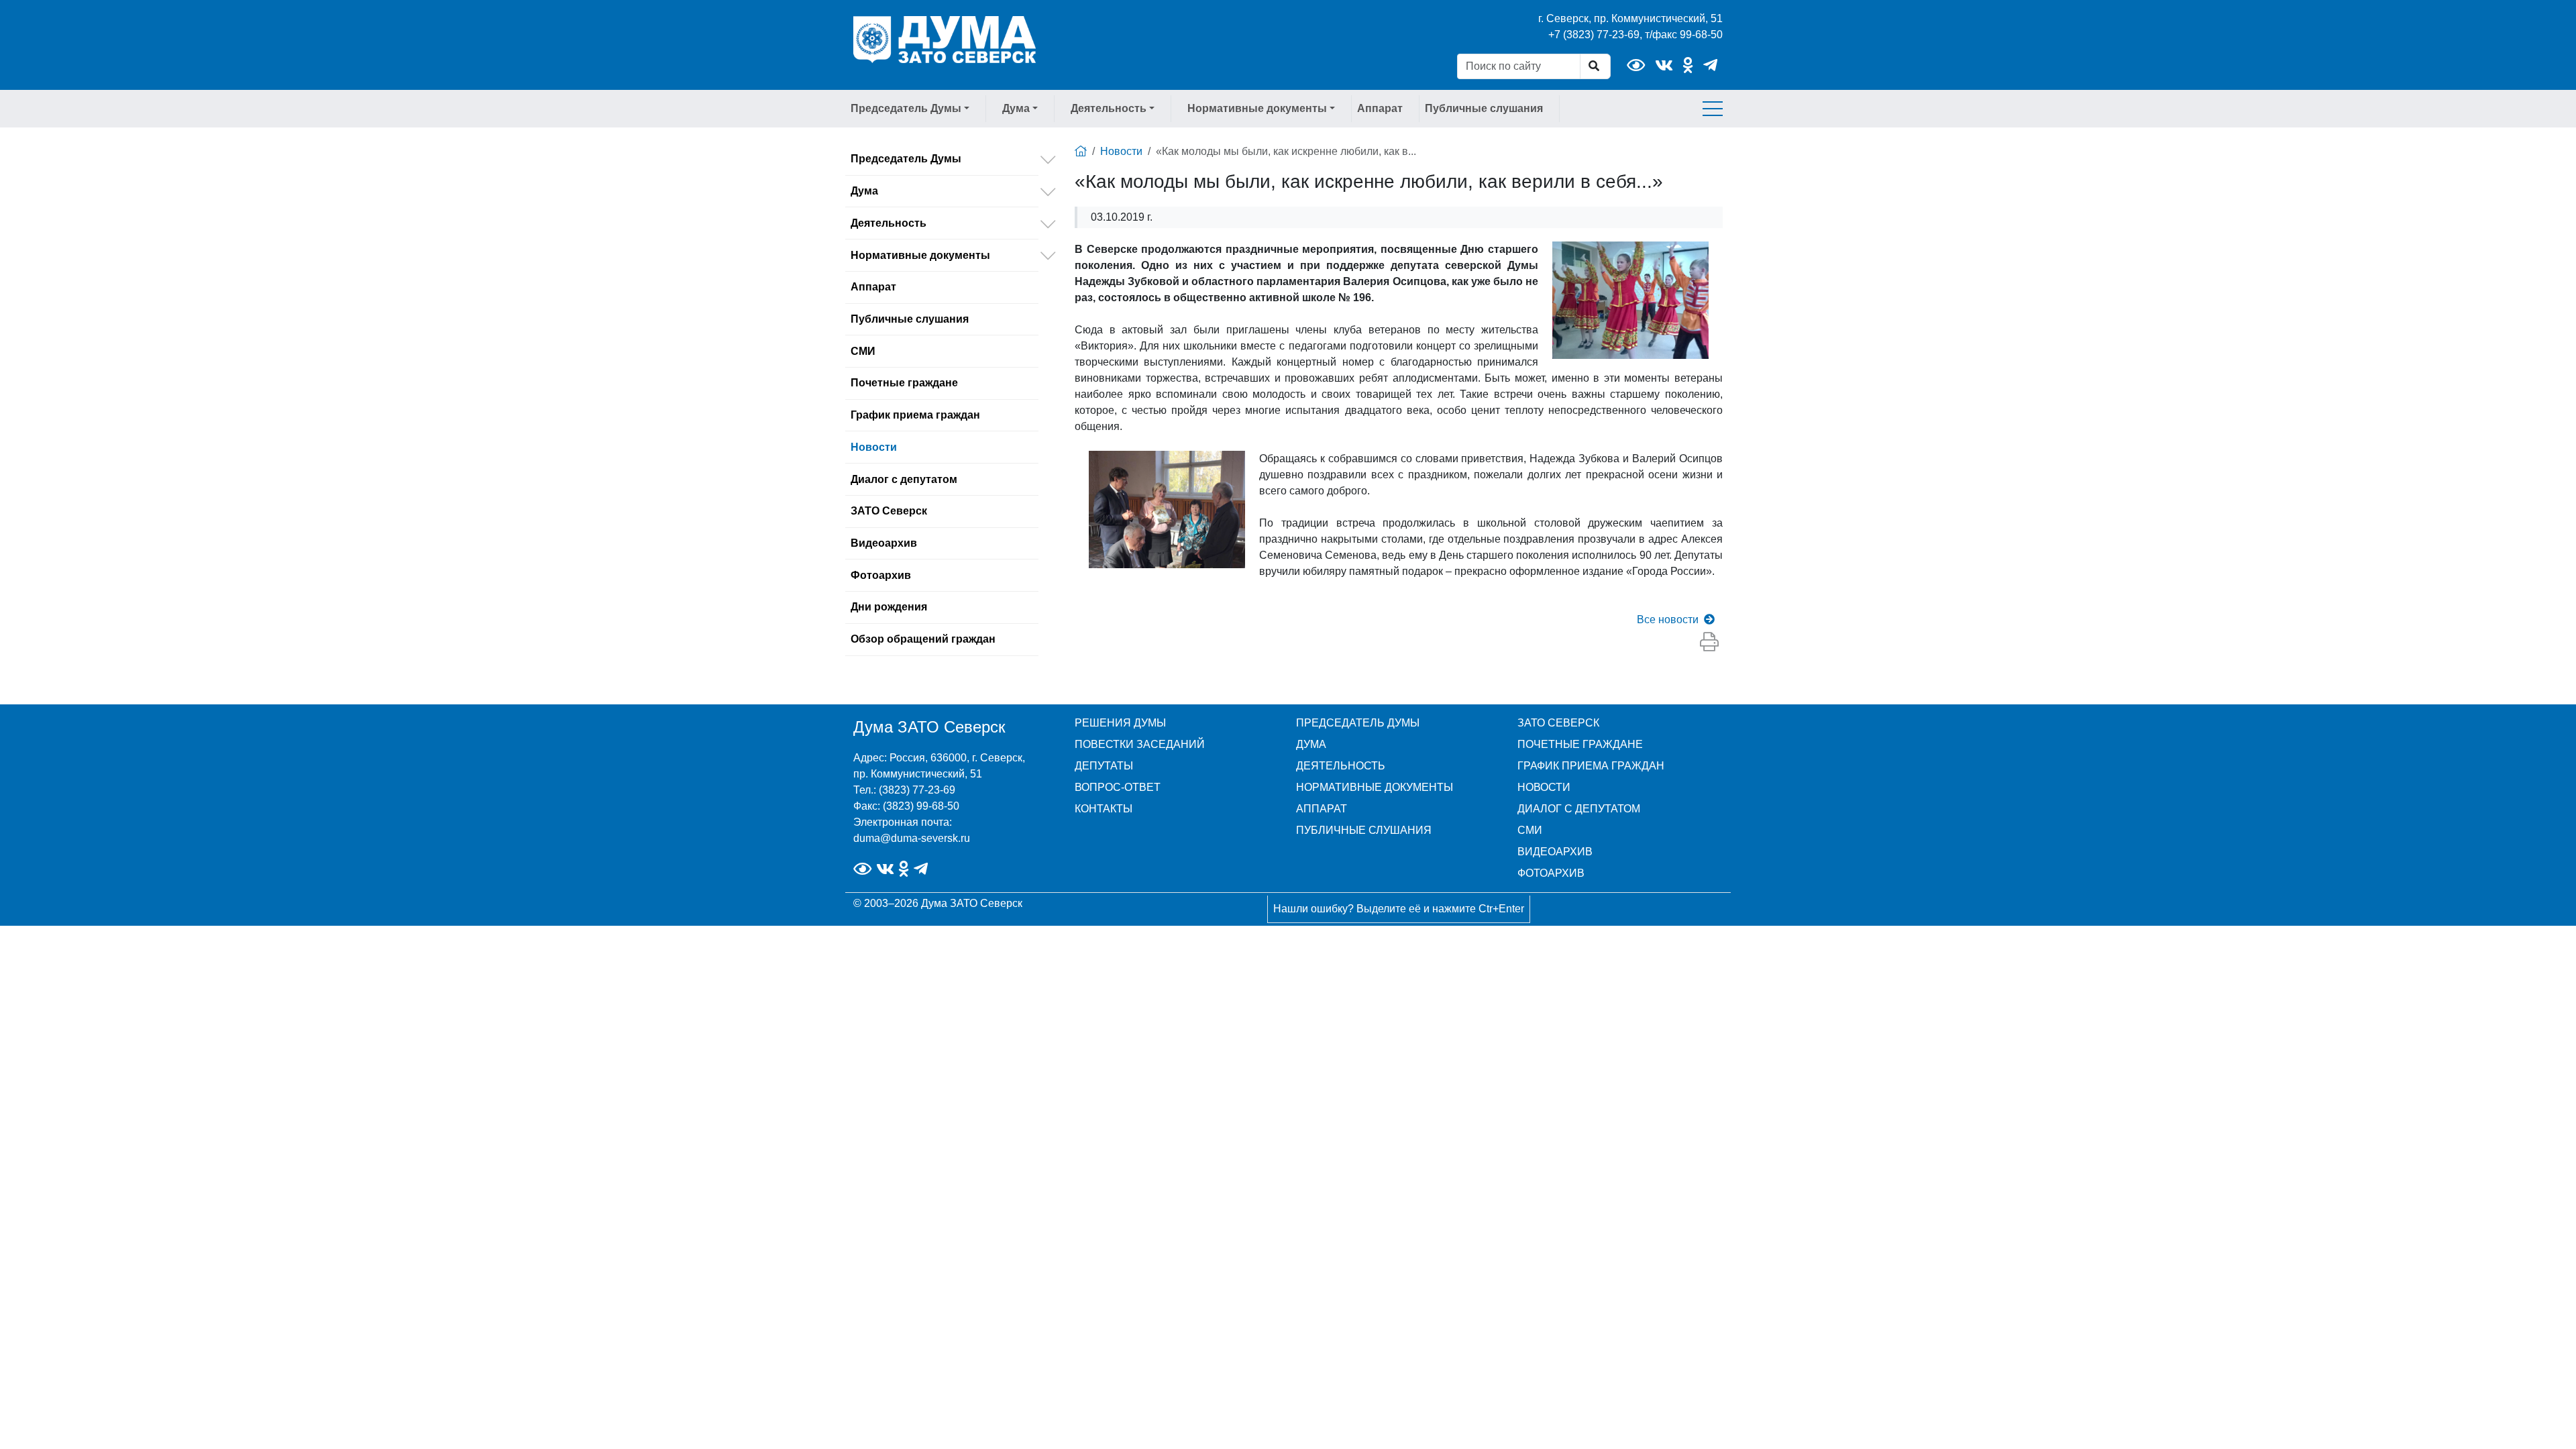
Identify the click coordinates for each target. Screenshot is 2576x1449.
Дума (864, 191)
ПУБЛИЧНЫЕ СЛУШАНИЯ (1364, 830)
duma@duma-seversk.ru (912, 838)
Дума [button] (1016, 108)
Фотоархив (881, 575)
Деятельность (889, 223)
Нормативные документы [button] (1257, 108)
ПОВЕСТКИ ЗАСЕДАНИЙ (1140, 744)
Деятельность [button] (1109, 108)
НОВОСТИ (1544, 787)
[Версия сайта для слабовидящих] (1636, 65)
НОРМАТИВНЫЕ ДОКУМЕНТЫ (1375, 787)
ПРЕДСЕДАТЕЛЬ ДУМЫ (1358, 723)
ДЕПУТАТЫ (1104, 766)
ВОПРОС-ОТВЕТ (1118, 787)
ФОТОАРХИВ (1551, 873)
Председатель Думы (906, 159)
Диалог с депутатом (904, 479)
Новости (874, 447)
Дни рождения (889, 607)
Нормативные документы (920, 255)
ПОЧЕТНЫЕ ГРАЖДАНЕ (1580, 744)
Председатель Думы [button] (906, 108)
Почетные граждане (904, 383)
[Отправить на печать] (1709, 643)
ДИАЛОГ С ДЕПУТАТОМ (1579, 809)
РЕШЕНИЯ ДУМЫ (1120, 723)
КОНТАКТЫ (1104, 809)
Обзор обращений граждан (923, 639)
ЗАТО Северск (889, 511)
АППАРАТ (1322, 809)
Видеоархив (884, 543)
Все (1668, 620)
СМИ (863, 351)
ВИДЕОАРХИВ (1555, 852)
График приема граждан (915, 415)
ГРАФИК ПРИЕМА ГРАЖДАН (1591, 766)
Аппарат (1380, 108)
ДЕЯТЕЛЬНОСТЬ (1341, 766)
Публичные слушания (1484, 108)
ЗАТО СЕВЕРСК (1558, 723)
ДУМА (1311, 744)
